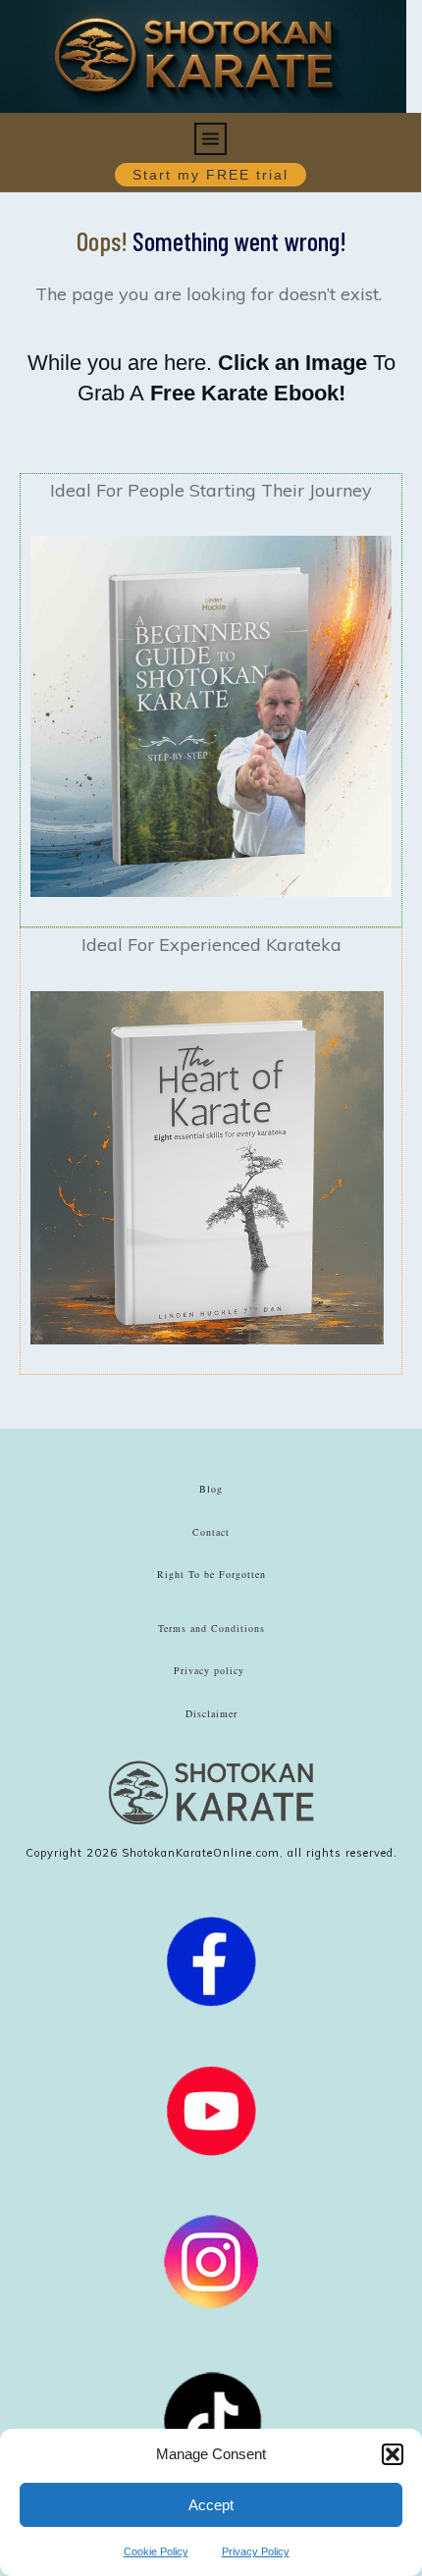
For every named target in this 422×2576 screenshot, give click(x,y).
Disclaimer (211, 1713)
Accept (211, 2505)
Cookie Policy (156, 2551)
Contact (211, 1532)
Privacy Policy (256, 2551)
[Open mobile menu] (211, 135)
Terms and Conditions (211, 1628)
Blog (211, 1489)
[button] (393, 2454)
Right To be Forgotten (211, 1574)
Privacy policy (209, 1670)
